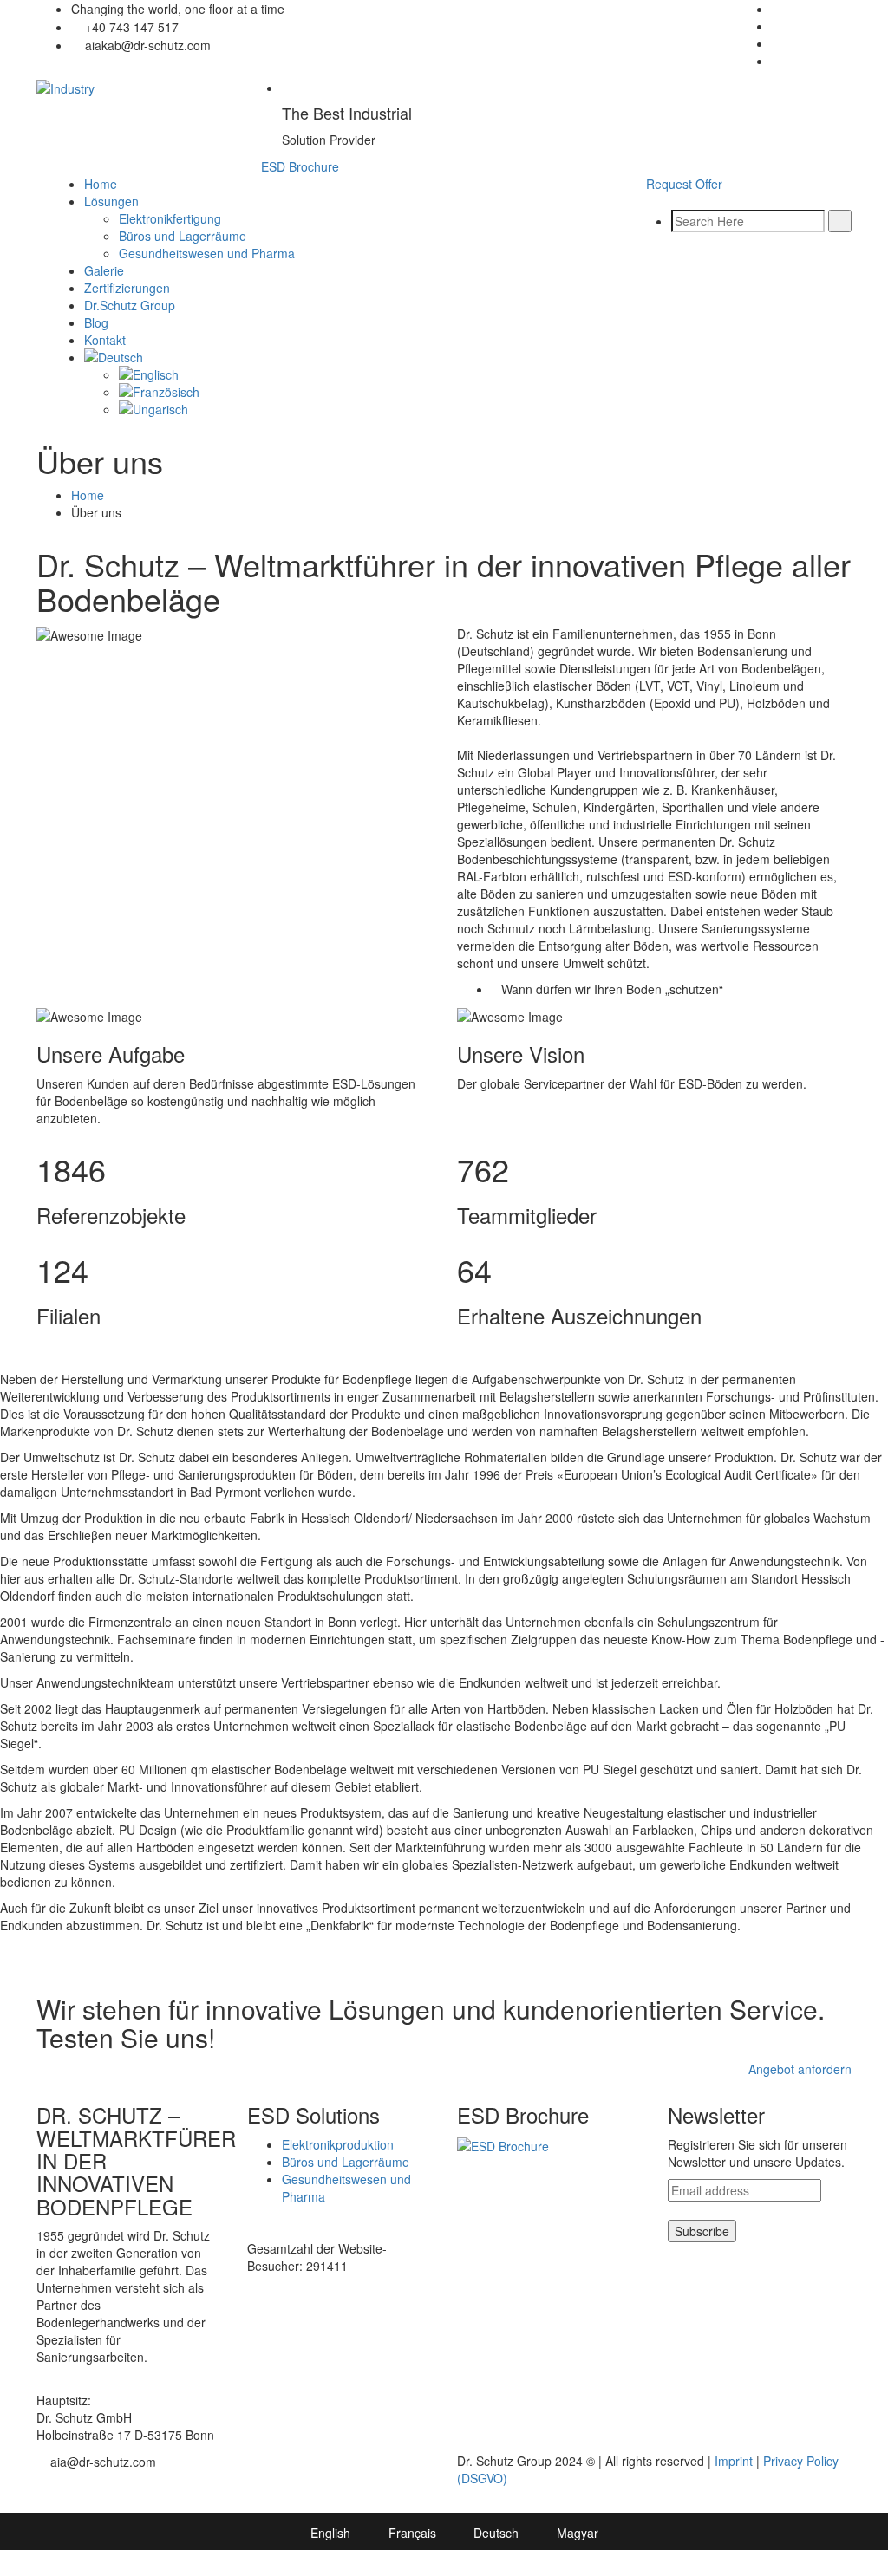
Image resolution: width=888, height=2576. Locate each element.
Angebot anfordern (800, 2069)
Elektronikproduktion (338, 2144)
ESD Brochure (300, 166)
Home (101, 184)
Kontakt (105, 340)
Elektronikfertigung (170, 218)
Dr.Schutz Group (130, 305)
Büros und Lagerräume (183, 236)
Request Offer (684, 184)
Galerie (104, 270)
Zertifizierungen (127, 288)
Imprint (734, 2461)
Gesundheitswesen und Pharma (207, 253)
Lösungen (111, 201)
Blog (96, 322)
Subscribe (702, 2231)
